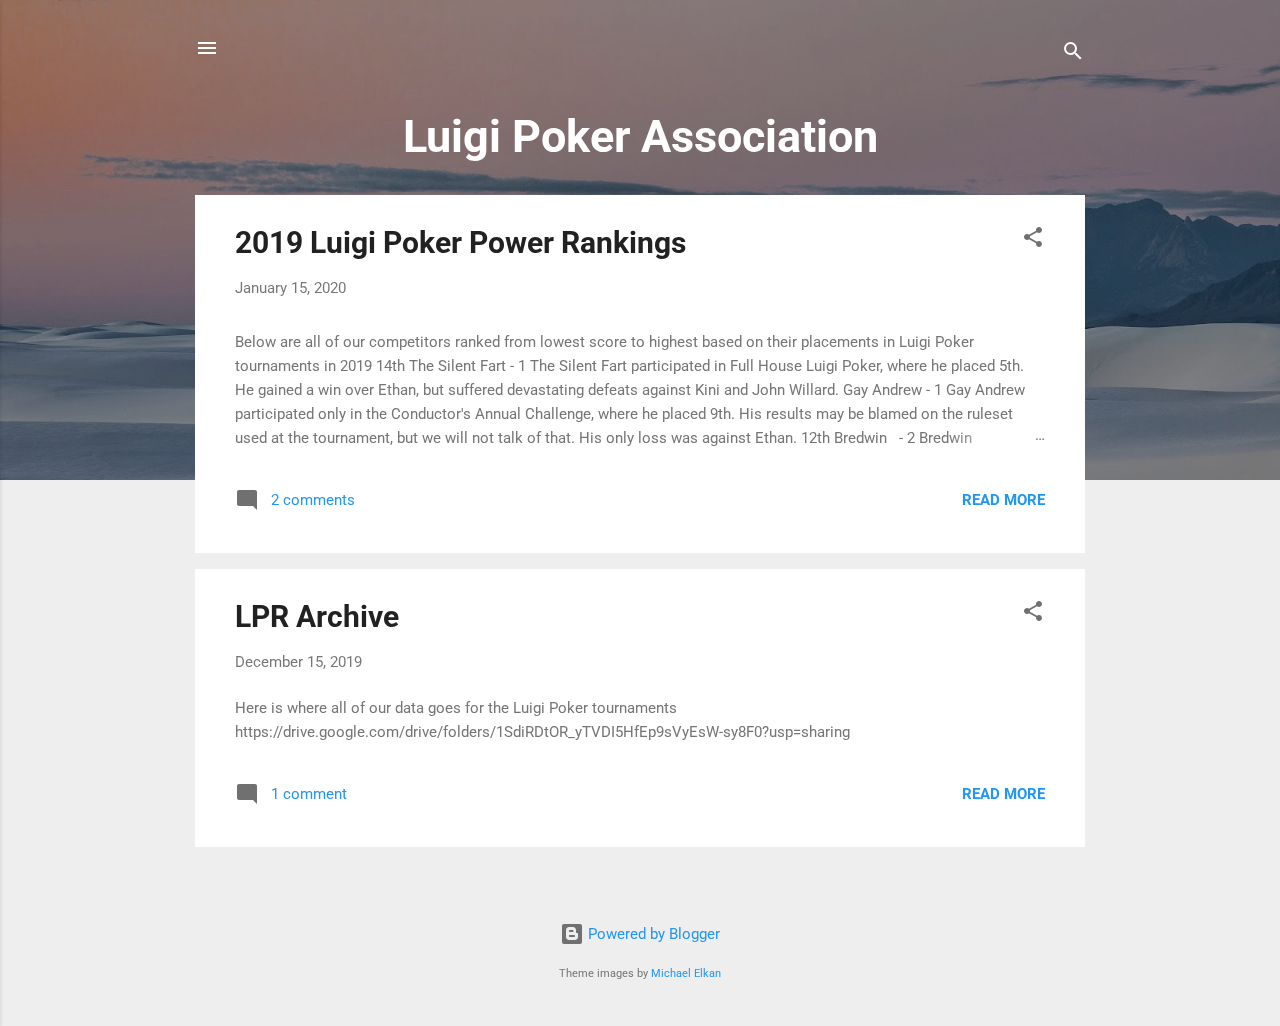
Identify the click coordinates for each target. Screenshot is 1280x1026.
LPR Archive (317, 616)
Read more (1003, 500)
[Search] (1073, 54)
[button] (1033, 240)
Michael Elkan (686, 973)
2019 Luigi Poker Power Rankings (460, 242)
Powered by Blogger (652, 934)
